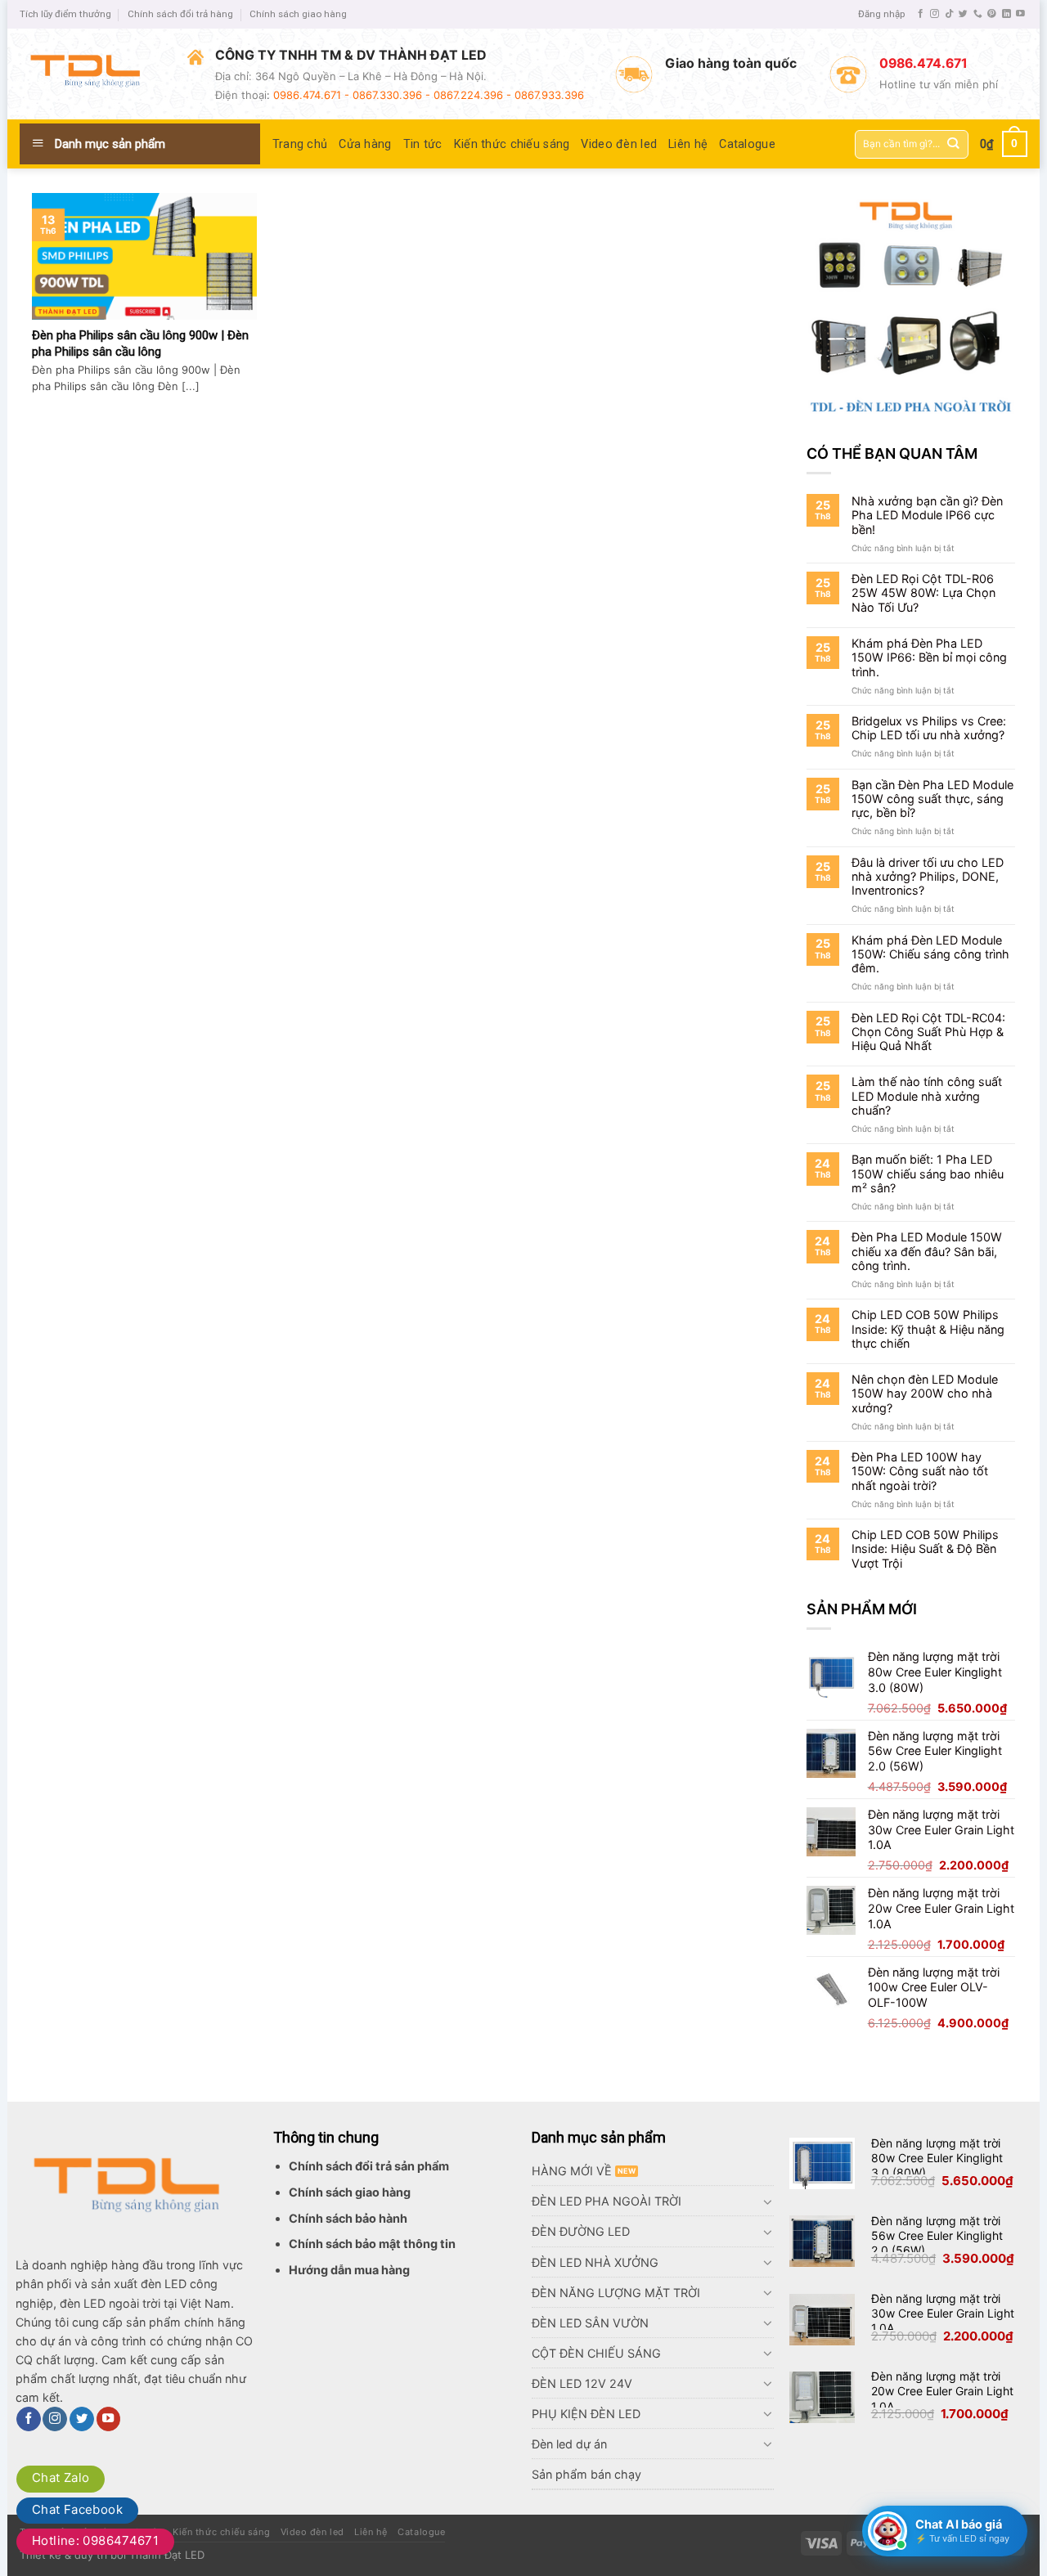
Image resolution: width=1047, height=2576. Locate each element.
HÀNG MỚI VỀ (572, 2171)
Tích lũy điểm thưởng (65, 14)
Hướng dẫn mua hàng (349, 2270)
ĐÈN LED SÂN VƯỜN (590, 2323)
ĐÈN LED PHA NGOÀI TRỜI (607, 2201)
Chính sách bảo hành (348, 2218)
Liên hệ (688, 144)
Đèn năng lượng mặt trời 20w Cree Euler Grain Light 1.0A (942, 2391)
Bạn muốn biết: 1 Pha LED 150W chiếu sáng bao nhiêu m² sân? (928, 1174)
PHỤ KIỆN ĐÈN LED (586, 2414)
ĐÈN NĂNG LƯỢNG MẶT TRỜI (616, 2293)
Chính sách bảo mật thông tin (372, 2244)
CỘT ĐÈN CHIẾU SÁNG (596, 2353)
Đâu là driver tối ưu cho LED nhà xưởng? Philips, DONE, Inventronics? (928, 877)
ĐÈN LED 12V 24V (582, 2383)
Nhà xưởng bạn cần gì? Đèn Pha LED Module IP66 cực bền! (927, 515)
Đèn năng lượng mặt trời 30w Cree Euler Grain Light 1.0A (943, 2313)
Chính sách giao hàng (298, 14)
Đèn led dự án (569, 2444)
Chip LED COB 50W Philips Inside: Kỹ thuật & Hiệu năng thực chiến (928, 1329)
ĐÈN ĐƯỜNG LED (581, 2231)
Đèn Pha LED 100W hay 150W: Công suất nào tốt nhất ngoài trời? (920, 1471)
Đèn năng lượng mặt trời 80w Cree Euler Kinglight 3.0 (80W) (937, 2158)
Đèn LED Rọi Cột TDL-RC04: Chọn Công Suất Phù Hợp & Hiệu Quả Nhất (928, 1032)
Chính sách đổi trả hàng (180, 14)
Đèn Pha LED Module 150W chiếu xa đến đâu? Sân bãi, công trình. (927, 1251)
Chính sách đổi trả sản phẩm (369, 2166)
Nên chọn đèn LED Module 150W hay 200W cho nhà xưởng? (925, 1393)
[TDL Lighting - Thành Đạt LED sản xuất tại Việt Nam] (91, 74)
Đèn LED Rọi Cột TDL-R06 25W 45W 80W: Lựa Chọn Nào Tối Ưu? (923, 593)
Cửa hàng (365, 144)
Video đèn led (619, 144)
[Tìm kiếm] (953, 144)
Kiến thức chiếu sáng (512, 144)
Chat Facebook (77, 2509)
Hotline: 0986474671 (95, 2540)
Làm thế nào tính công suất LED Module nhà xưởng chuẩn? (927, 1096)
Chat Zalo (61, 2477)
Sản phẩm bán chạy (586, 2474)
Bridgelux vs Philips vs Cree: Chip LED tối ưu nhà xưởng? (929, 728)
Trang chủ (300, 144)
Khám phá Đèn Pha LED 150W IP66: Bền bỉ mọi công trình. (929, 657)
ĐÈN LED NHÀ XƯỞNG (595, 2262)
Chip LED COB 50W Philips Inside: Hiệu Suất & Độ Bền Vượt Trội (925, 1549)
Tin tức (423, 144)
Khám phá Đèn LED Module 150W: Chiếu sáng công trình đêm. (930, 954)
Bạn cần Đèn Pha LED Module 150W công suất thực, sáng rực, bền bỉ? (932, 799)
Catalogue (747, 144)
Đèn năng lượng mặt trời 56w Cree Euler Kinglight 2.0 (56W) (937, 2235)
